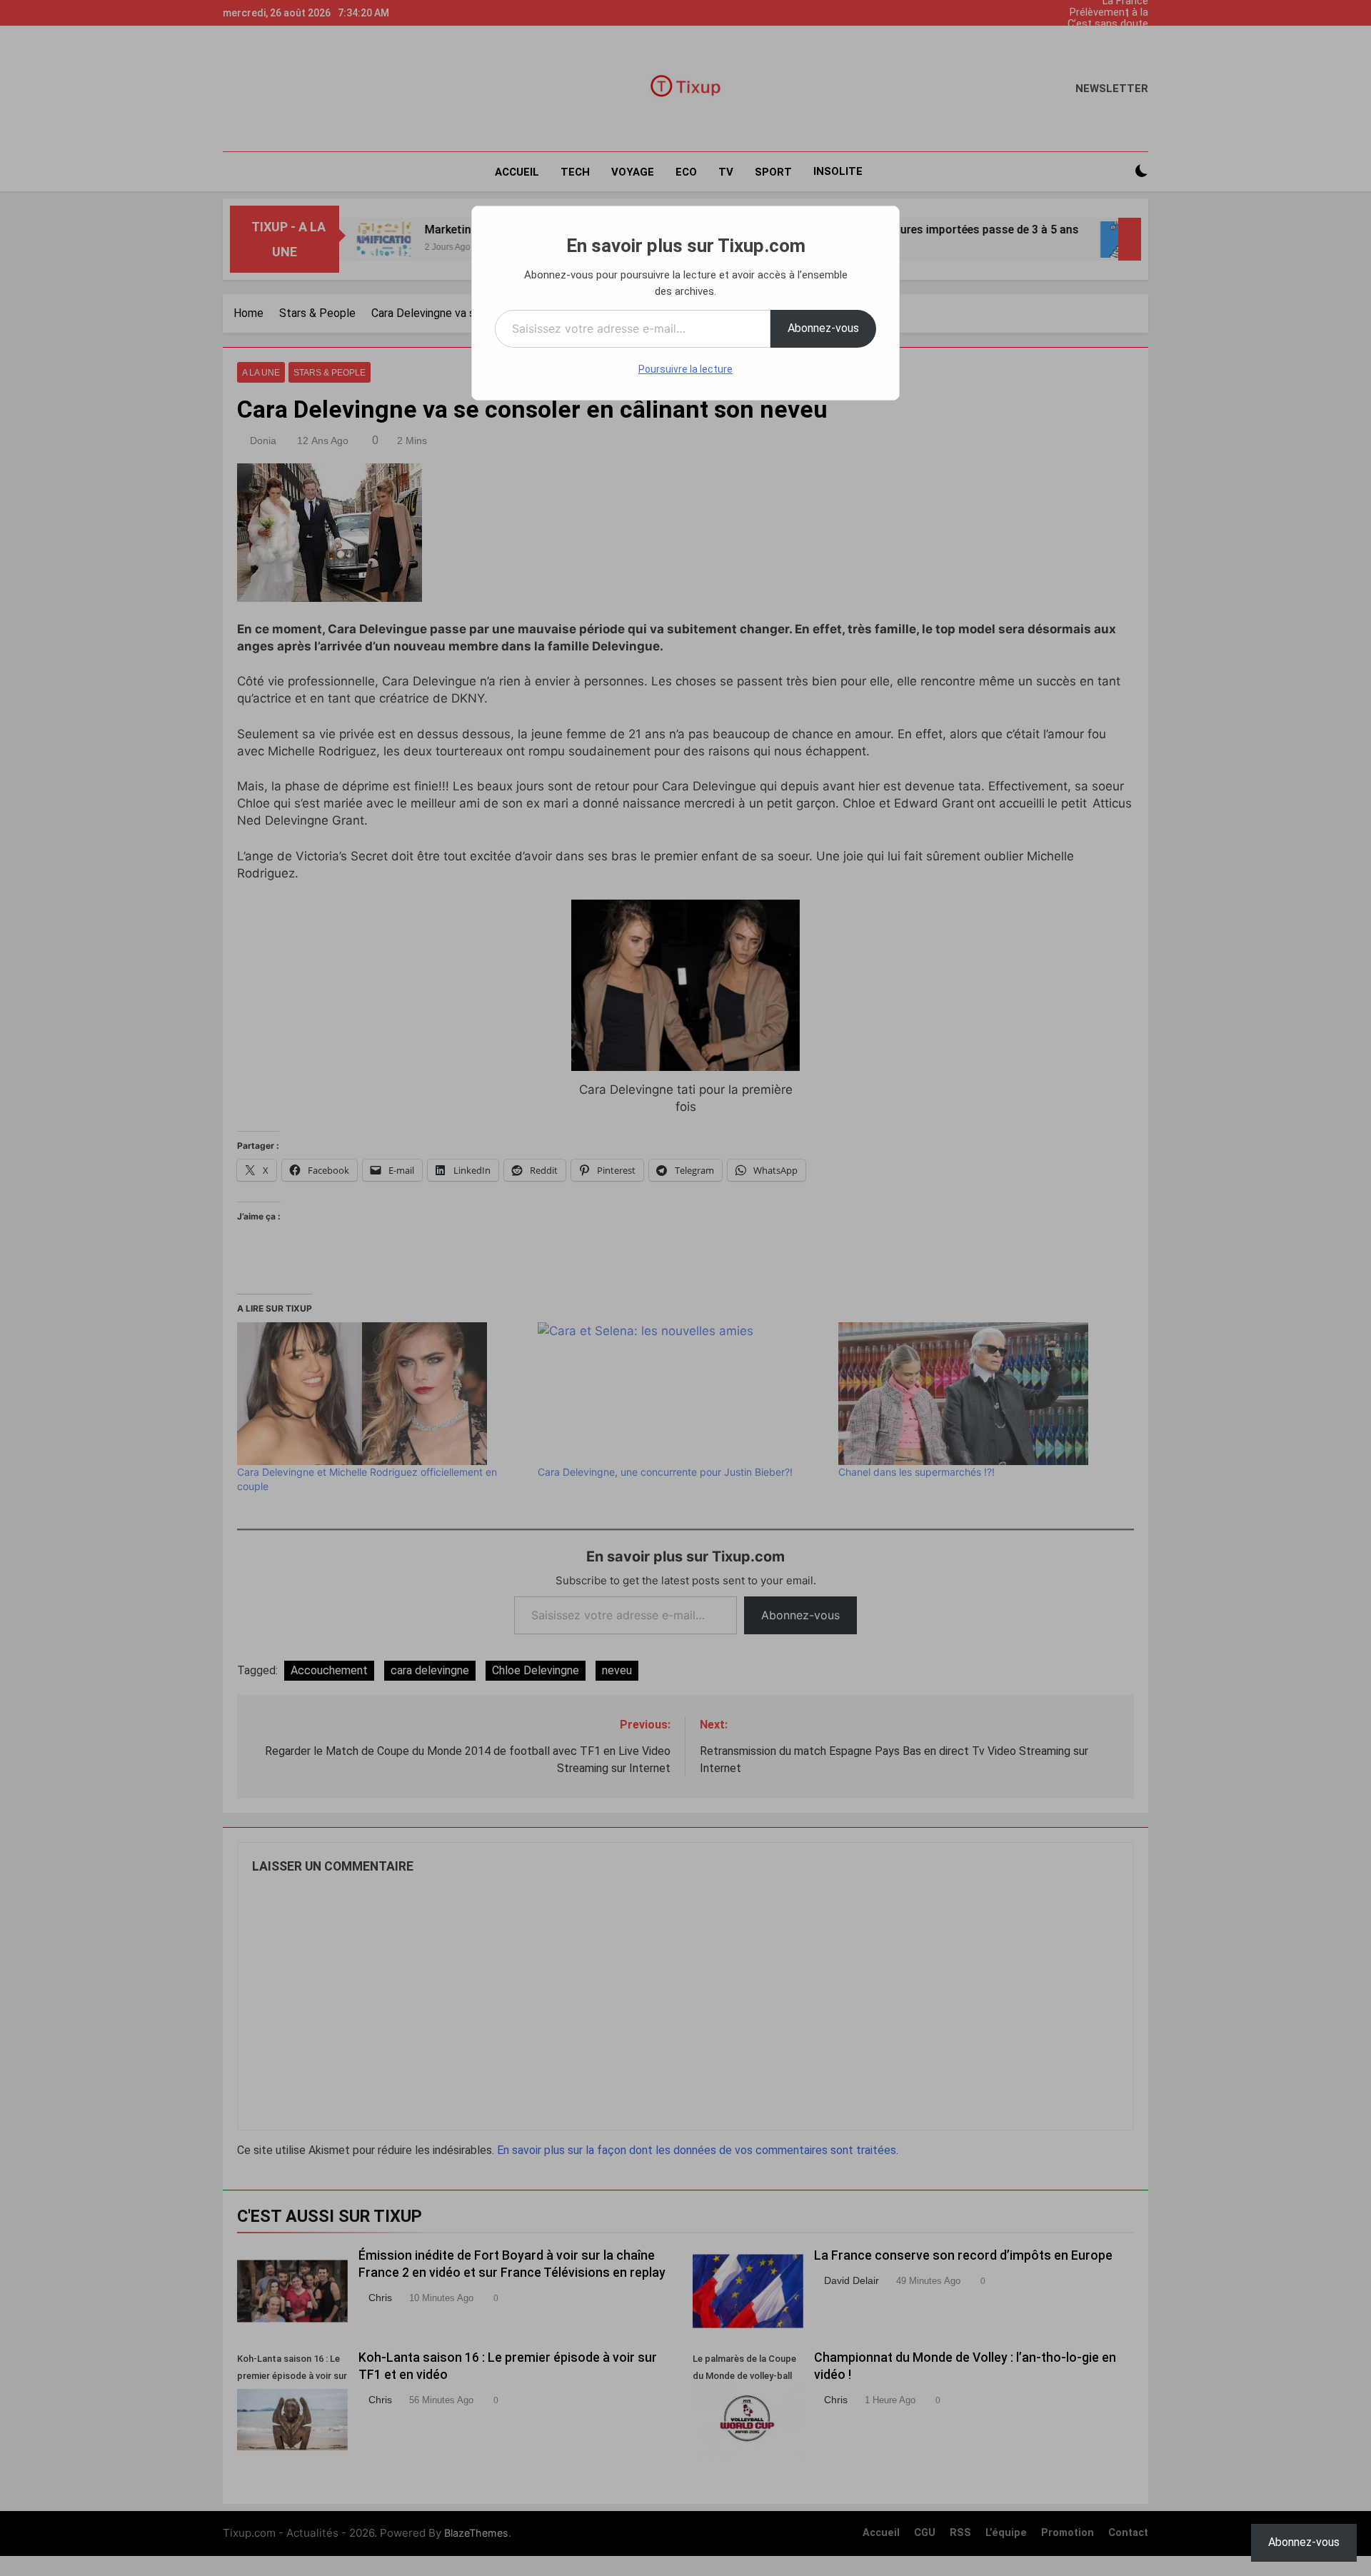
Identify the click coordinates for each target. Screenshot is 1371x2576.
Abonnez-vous (823, 328)
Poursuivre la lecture (685, 369)
